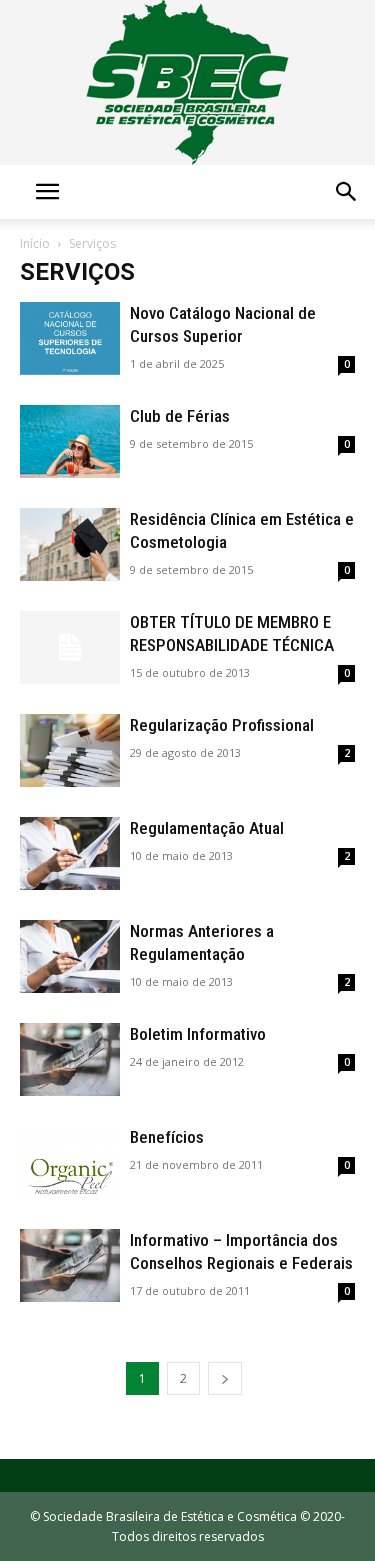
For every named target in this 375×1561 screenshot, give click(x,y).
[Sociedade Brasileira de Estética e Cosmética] (187, 82)
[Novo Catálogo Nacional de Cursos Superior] (70, 338)
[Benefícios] (70, 1162)
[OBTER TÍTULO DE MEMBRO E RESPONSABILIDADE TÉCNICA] (70, 647)
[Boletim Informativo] (70, 1059)
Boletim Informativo (198, 1034)
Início (35, 243)
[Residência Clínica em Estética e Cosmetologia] (70, 544)
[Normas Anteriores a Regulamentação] (70, 956)
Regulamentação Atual (207, 828)
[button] (47, 192)
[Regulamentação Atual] (70, 853)
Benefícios (167, 1137)
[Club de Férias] (70, 441)
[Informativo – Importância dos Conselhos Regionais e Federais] (70, 1265)
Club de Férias (180, 416)
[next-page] (225, 1378)
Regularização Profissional (222, 725)
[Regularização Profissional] (70, 750)
